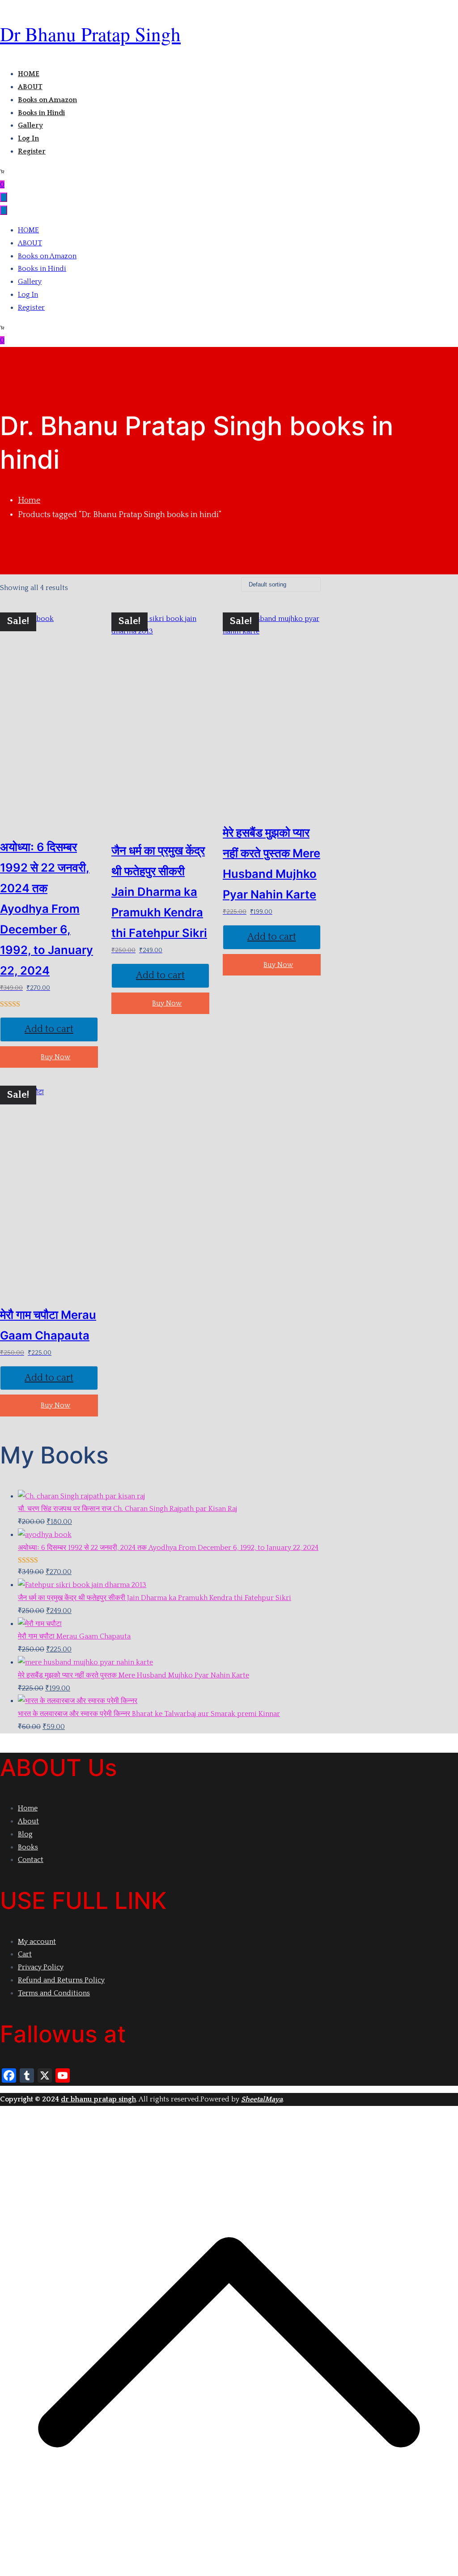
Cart (25, 1954)
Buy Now (55, 1057)
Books (28, 1847)
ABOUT (30, 87)
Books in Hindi (41, 113)
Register (32, 151)
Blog (25, 1834)
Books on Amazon (47, 100)
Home (29, 501)
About (28, 1821)
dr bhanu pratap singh (90, 34)
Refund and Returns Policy (61, 1980)
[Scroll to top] (229, 2569)
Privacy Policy (41, 1967)
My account (37, 1942)
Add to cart (49, 1029)
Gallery (30, 125)
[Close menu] (4, 210)
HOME (29, 74)
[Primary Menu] (4, 197)
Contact (31, 1860)
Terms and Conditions (54, 1993)
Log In (28, 138)
